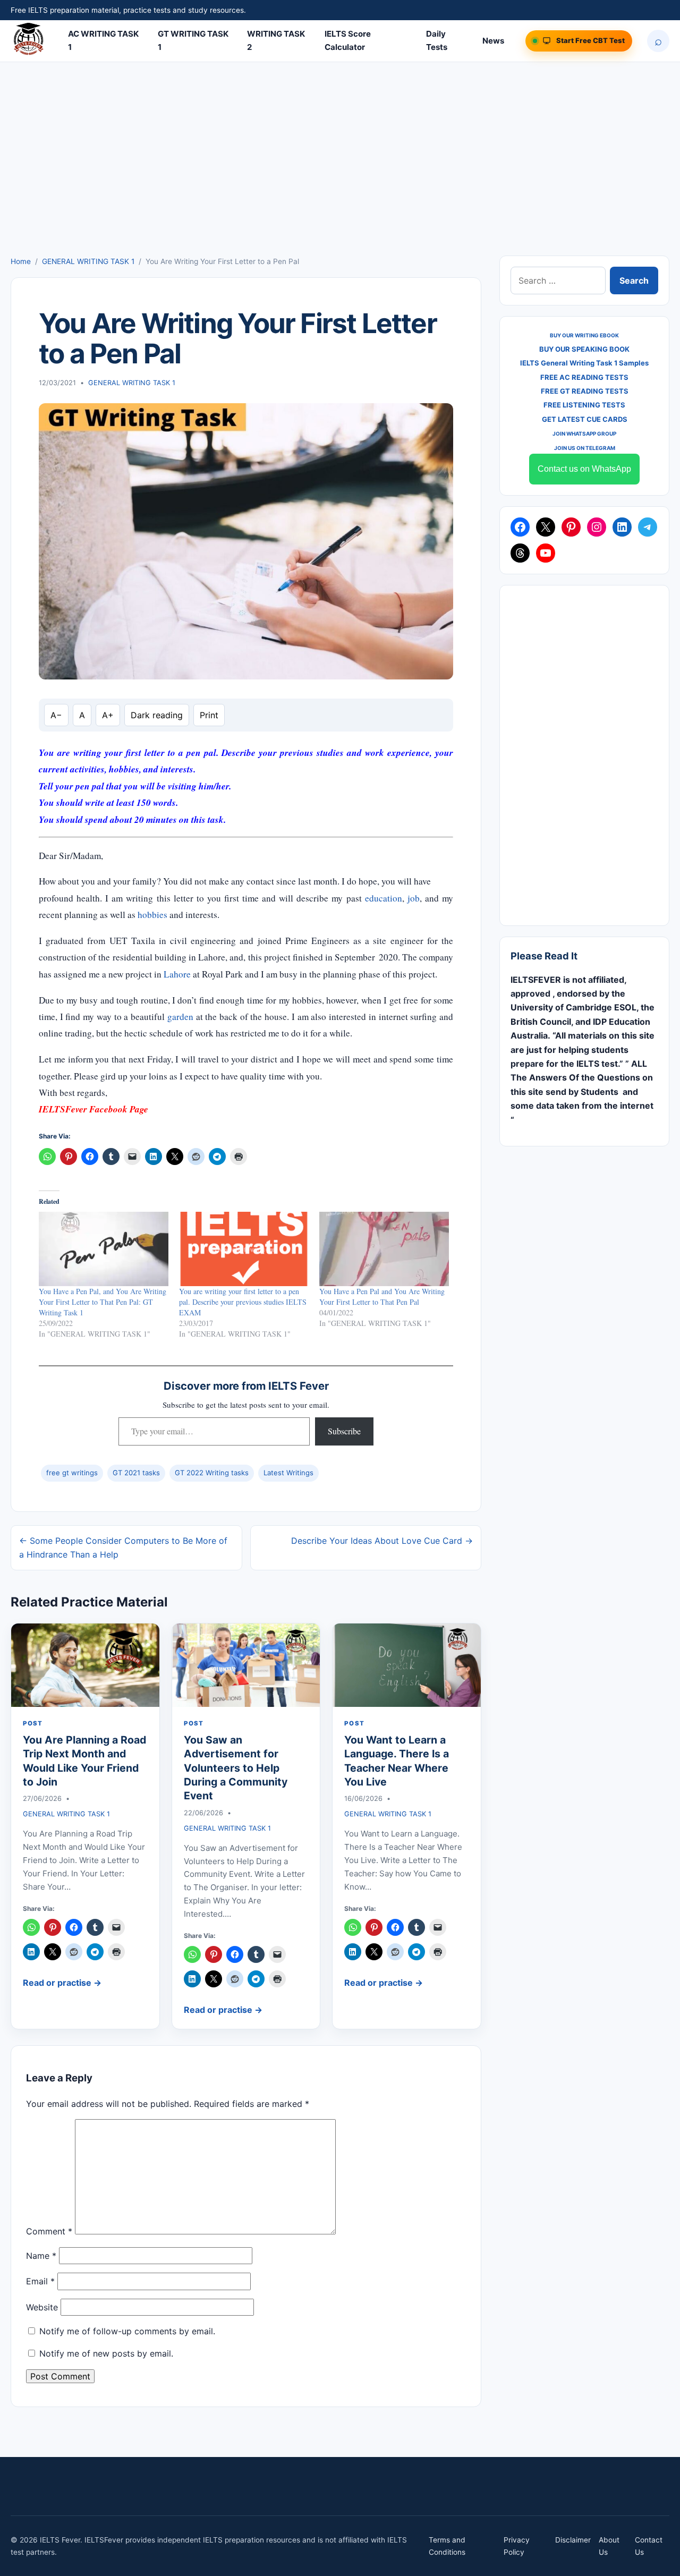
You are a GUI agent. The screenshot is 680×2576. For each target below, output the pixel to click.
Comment (49, 2231)
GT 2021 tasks (136, 1473)
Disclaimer (573, 2540)
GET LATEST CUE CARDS (585, 419)
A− (56, 715)
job (414, 898)
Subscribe (344, 1431)
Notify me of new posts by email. (106, 2353)
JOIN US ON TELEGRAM (585, 448)
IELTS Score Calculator (348, 40)
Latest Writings (288, 1473)
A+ (108, 715)
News (493, 41)
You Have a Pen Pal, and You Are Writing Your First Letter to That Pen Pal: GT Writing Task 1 (103, 1302)
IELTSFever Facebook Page (93, 1109)
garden (180, 1017)
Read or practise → (62, 1983)
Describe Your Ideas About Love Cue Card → (382, 1541)
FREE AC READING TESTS (584, 377)
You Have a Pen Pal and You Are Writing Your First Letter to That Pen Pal (382, 1296)
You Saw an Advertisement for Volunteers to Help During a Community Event (236, 1768)
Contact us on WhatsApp (584, 469)
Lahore (177, 974)
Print (209, 715)
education (384, 898)
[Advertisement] (340, 176)
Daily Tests (437, 40)
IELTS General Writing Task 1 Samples (584, 363)
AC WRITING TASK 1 (103, 40)
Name (41, 2256)
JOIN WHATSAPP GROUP (584, 433)
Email (40, 2281)
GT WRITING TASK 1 (193, 40)
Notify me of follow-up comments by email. (127, 2331)
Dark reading (157, 715)
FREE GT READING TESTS (585, 391)
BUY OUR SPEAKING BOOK (584, 349)
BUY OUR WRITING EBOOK (584, 335)
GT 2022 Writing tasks (212, 1473)
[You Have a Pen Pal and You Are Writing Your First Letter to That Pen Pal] (384, 1249)
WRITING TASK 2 (276, 40)
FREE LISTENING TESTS (584, 405)
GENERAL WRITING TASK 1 (88, 261)
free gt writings (72, 1473)
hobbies (152, 915)
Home (21, 261)
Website (42, 2307)
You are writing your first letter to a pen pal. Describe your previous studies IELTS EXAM (243, 1302)
